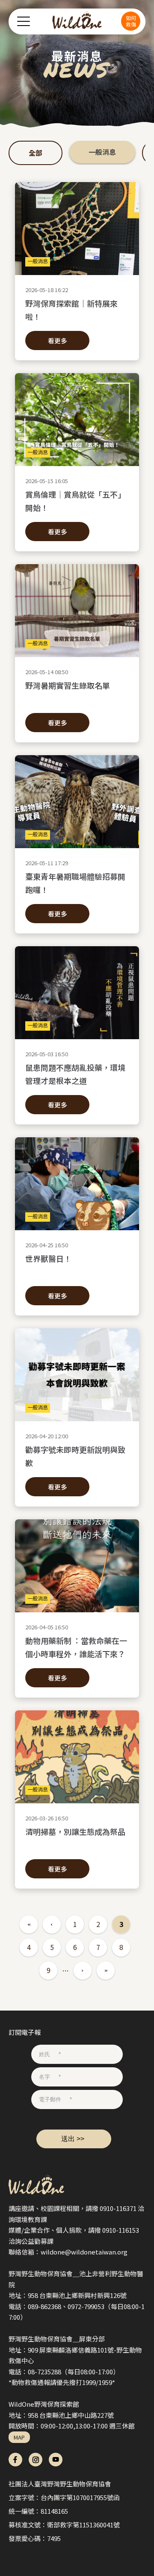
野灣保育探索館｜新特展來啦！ (71, 310)
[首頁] (77, 21)
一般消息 (102, 152)
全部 (36, 153)
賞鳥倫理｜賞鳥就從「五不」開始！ (75, 501)
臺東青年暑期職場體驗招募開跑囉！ (75, 883)
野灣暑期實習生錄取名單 (68, 685)
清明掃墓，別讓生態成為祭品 (75, 1831)
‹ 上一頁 (52, 1924)
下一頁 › (83, 1970)
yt (56, 2460)
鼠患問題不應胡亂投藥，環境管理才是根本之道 (75, 1074)
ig (36, 2460)
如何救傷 (131, 21)
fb (15, 2460)
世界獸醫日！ (48, 1258)
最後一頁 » (106, 1970)
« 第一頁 (29, 1924)
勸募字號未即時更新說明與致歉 (75, 1456)
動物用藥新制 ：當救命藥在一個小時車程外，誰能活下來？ (76, 1647)
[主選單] (24, 21)
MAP (19, 2437)
